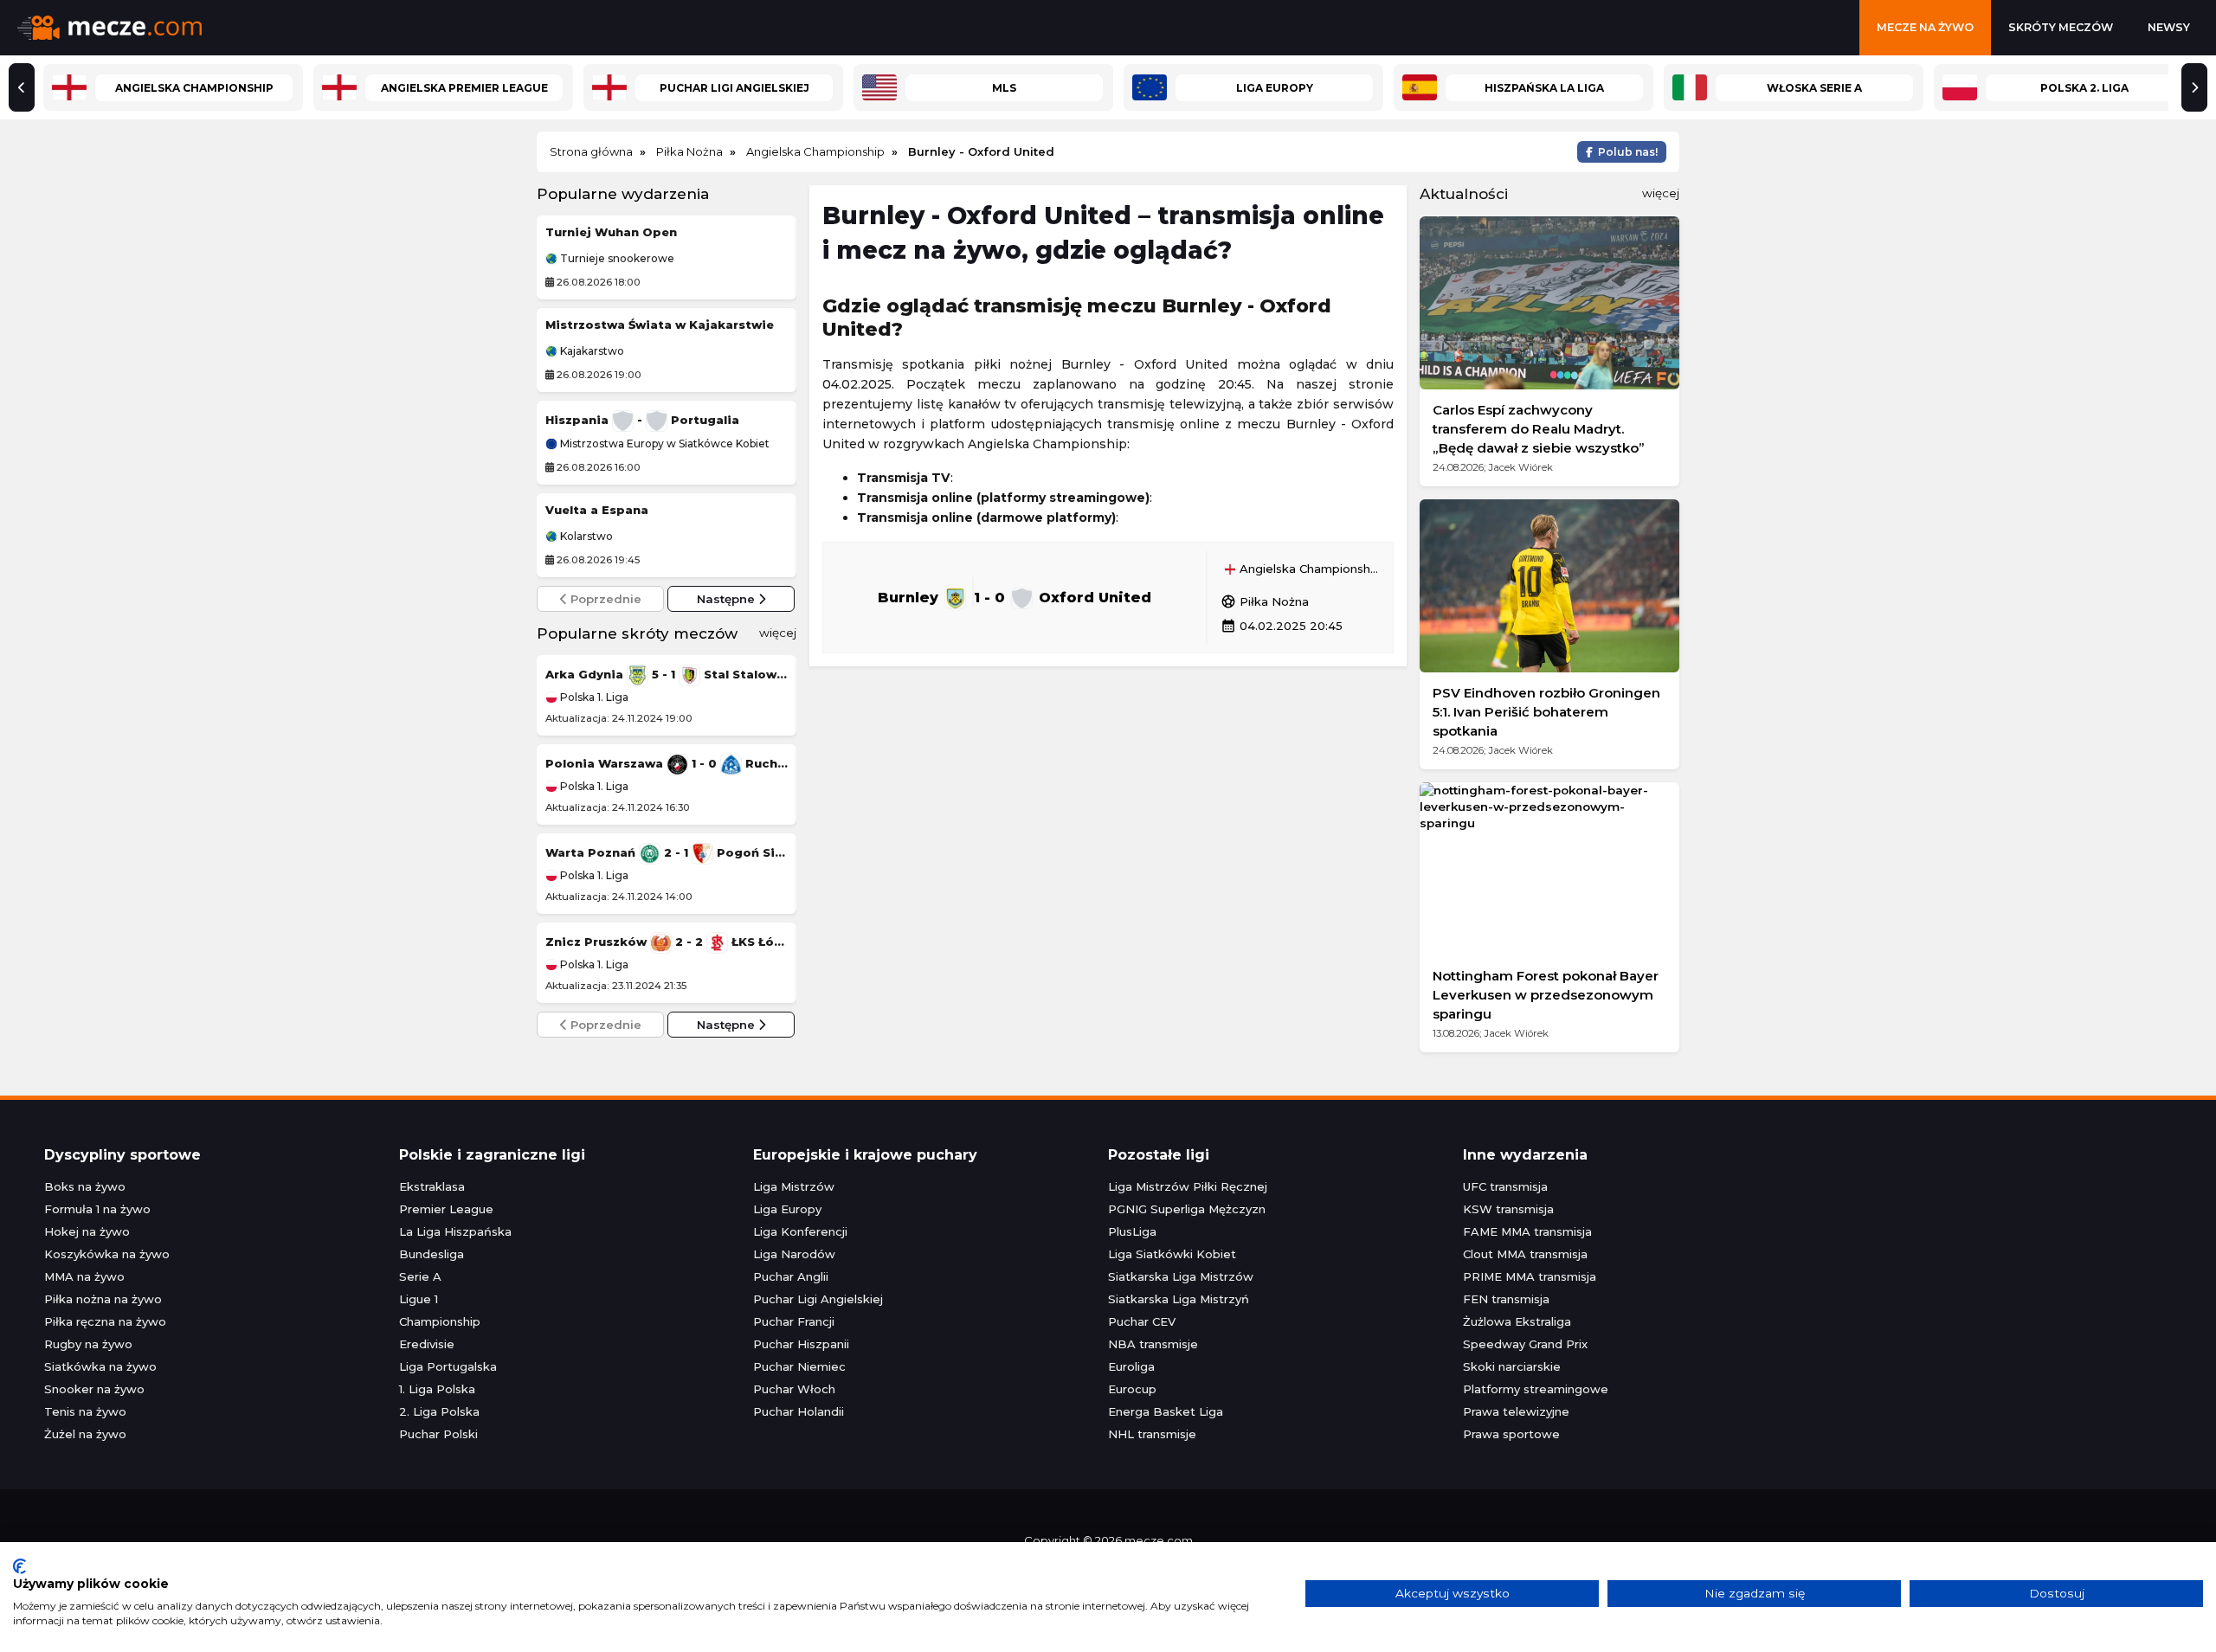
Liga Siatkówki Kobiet (1172, 1254)
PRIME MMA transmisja (1530, 1276)
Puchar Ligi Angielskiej (818, 1299)
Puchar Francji (794, 1321)
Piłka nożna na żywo (103, 1299)
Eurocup (1132, 1389)
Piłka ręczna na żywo (105, 1321)
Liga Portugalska (448, 1366)
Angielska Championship (1308, 569)
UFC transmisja (1505, 1186)
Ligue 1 (419, 1299)
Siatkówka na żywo (100, 1366)
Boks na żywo (85, 1186)
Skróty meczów (2061, 27)
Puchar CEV (1142, 1321)
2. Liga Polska (439, 1411)
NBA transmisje (1153, 1344)
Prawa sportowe (1511, 1434)
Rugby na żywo (88, 1344)
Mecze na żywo (1925, 27)
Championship (440, 1321)
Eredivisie (427, 1344)
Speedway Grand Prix (1525, 1344)
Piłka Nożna (1265, 601)
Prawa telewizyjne (1516, 1411)
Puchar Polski (438, 1434)
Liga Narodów (794, 1254)
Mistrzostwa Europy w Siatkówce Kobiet (664, 444)
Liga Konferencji (800, 1231)
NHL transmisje (1152, 1434)
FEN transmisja (1506, 1299)
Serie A (420, 1276)
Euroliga (1131, 1366)
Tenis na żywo (85, 1411)
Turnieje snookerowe (616, 259)
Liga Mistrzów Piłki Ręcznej (1188, 1186)
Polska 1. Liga (593, 697)
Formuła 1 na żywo (97, 1209)
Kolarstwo (585, 537)
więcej (778, 633)
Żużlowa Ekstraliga (1517, 1321)
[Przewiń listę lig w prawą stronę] (2194, 87)
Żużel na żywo (85, 1434)
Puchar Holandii (799, 1411)
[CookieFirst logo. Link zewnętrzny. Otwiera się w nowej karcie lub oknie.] (19, 1566)
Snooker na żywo (94, 1389)
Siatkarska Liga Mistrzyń (1179, 1299)
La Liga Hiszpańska (455, 1231)
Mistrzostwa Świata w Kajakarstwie (660, 325)
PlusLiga (1132, 1231)
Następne (728, 599)
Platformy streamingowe (1536, 1389)
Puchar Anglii (791, 1276)
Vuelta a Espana (597, 510)
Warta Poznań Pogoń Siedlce (667, 852)
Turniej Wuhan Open (611, 232)
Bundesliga (432, 1254)
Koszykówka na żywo (107, 1254)
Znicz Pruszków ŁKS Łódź (667, 942)
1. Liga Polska (437, 1389)
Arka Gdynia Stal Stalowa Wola (667, 674)
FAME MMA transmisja (1527, 1231)
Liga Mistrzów (794, 1186)
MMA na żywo (84, 1276)
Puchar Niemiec (799, 1366)
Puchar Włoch (794, 1389)
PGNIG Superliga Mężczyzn (1187, 1209)
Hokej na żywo (87, 1231)
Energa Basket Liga (1166, 1411)
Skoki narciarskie (1512, 1366)
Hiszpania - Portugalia (642, 420)
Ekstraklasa (432, 1186)
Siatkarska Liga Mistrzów (1181, 1276)
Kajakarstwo (591, 351)
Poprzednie (604, 599)
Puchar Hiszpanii (801, 1344)
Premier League (446, 1209)
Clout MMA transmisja (1525, 1254)
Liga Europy (787, 1209)
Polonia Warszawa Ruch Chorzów (667, 763)
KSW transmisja (1508, 1209)
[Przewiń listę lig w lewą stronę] (22, 87)
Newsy (2169, 27)
